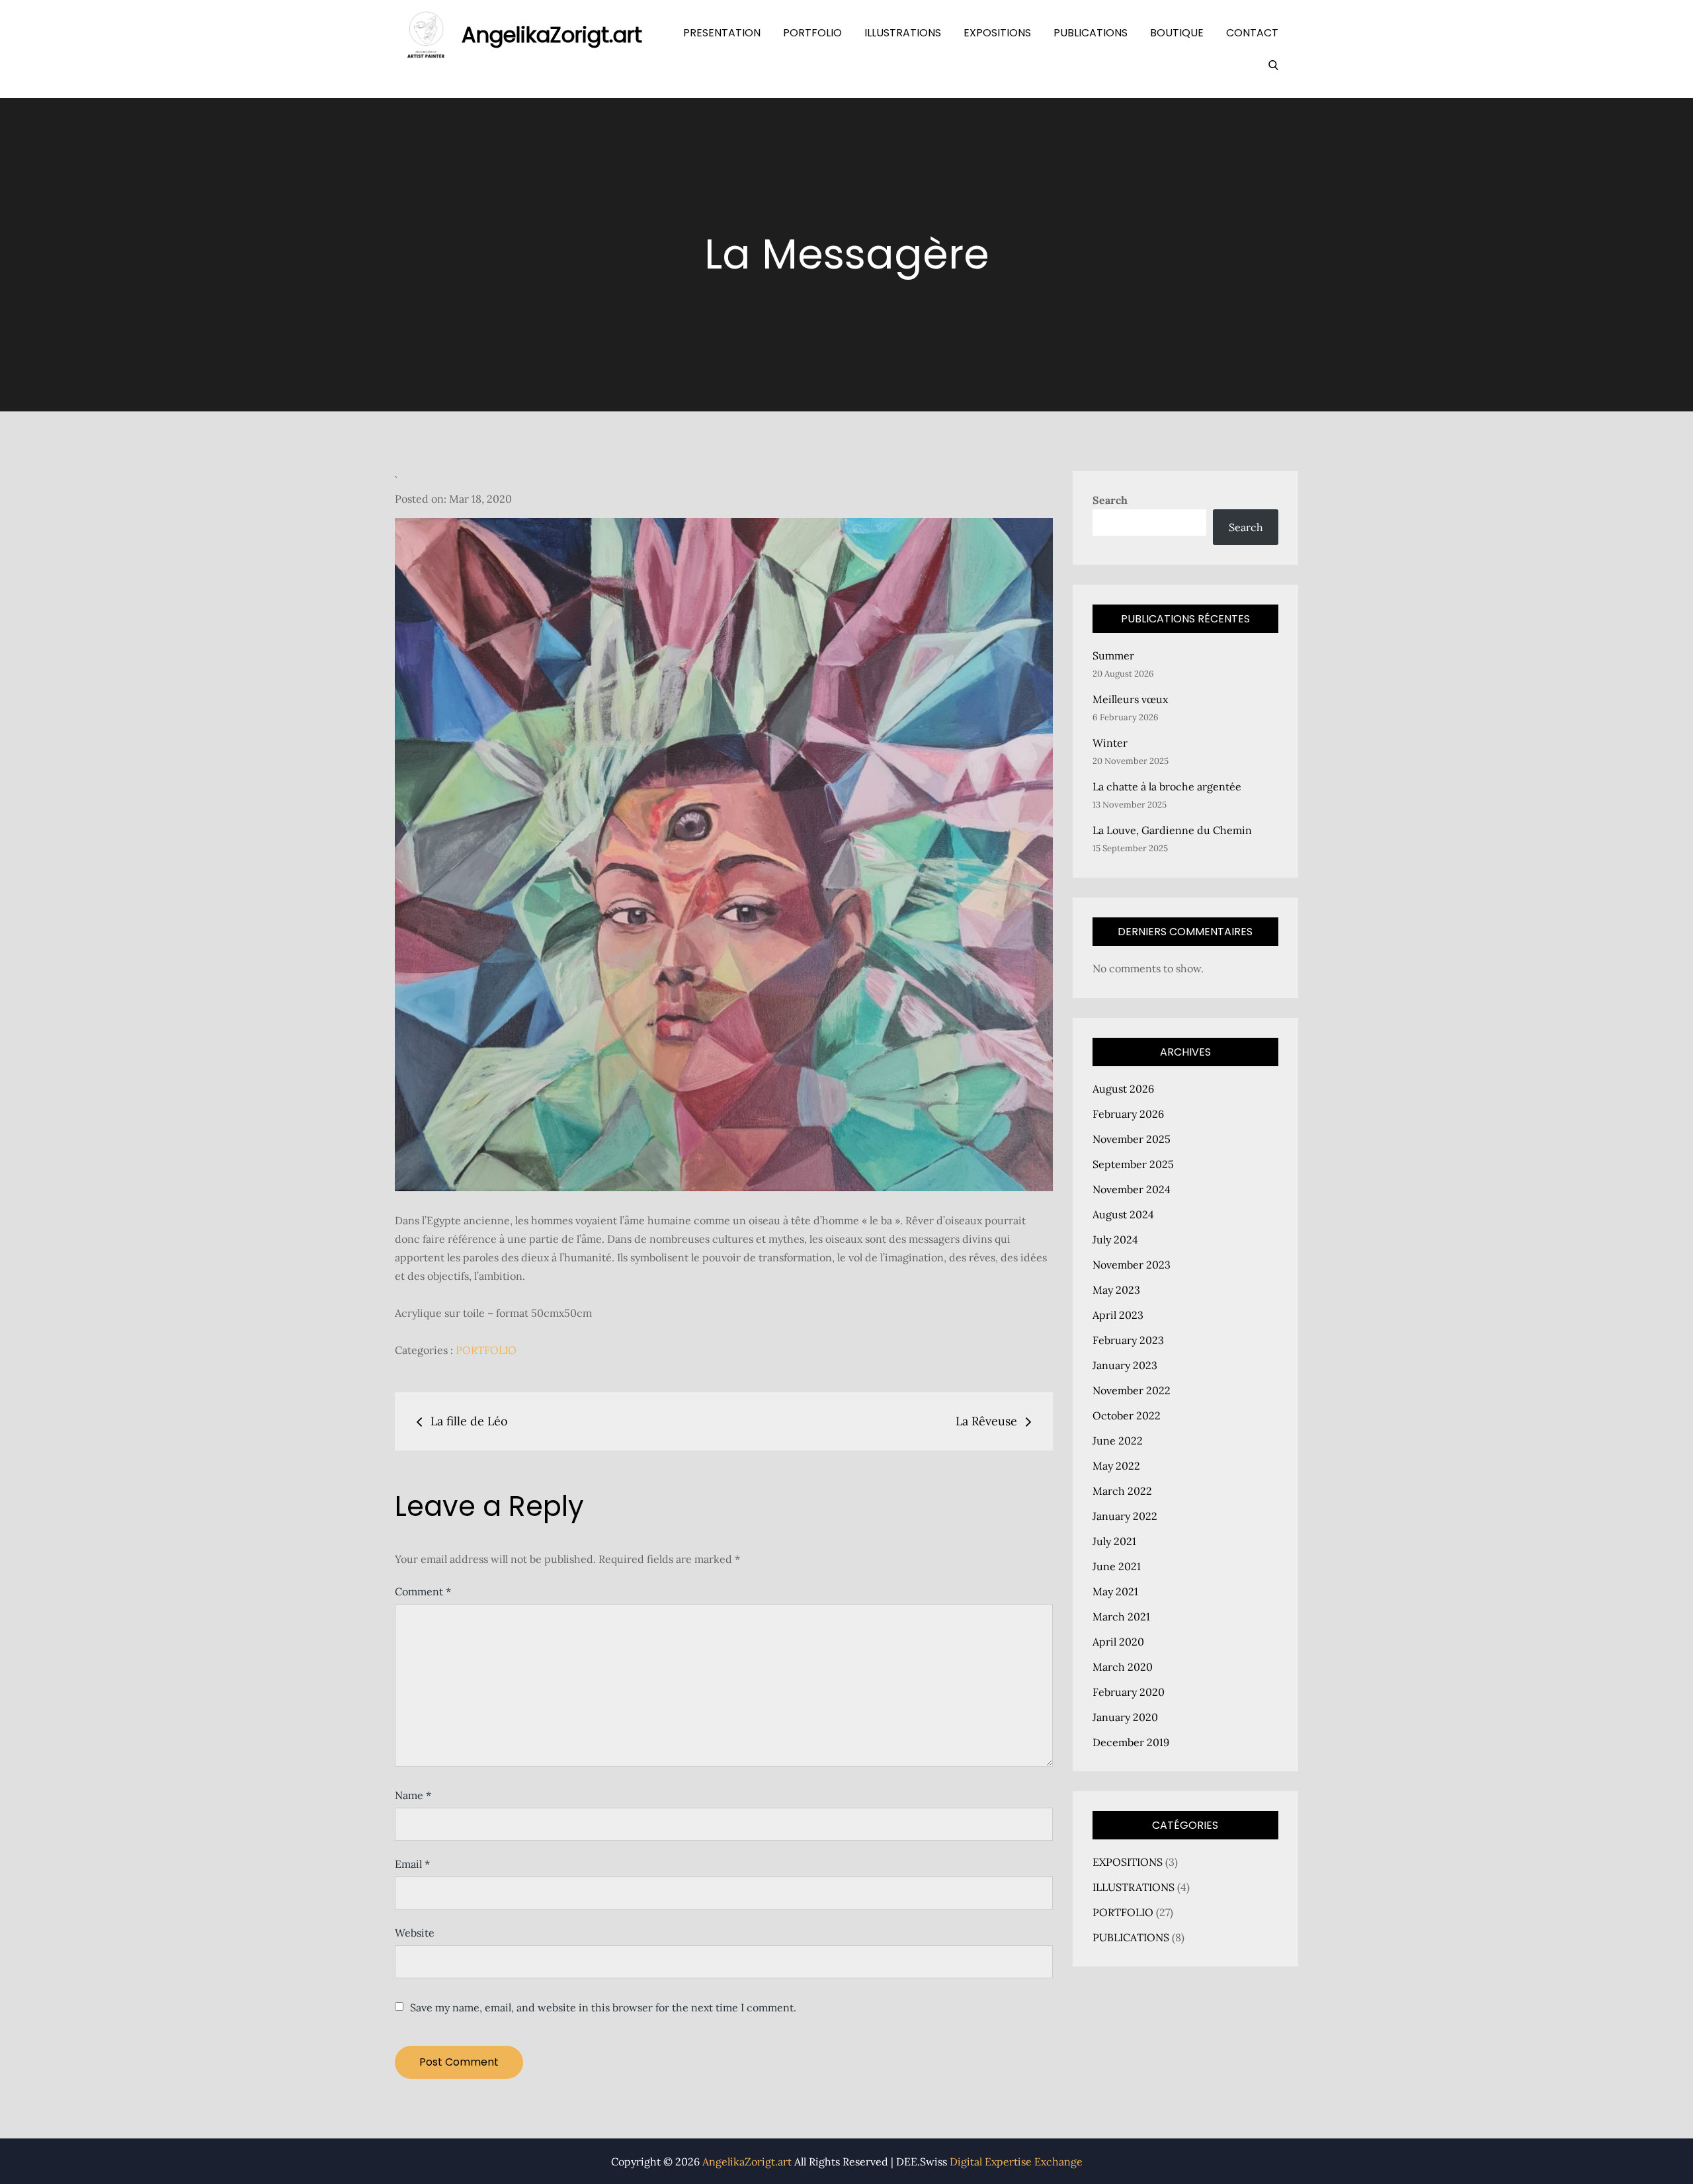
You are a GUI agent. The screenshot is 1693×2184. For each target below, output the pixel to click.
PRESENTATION (722, 33)
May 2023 (1116, 1290)
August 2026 (1123, 1089)
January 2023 (1125, 1365)
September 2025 (1133, 1164)
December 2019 (1131, 1742)
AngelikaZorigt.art (552, 35)
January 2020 (1125, 1717)
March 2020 (1123, 1667)
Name (413, 1795)
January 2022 (1125, 1516)
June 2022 (1118, 1441)
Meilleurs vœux (1130, 699)
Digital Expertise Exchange (1016, 2162)
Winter (1110, 743)
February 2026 (1128, 1114)
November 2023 (1132, 1265)
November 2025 (1132, 1139)
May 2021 (1115, 1591)
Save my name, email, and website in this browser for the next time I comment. (603, 2007)
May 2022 (1116, 1466)
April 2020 (1118, 1642)
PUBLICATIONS (1091, 33)
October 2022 (1127, 1415)
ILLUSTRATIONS (903, 33)
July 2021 (1114, 1541)
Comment (423, 1591)
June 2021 (1117, 1566)
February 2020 (1129, 1692)
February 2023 (1128, 1340)
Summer (1113, 655)
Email (412, 1864)
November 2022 (1132, 1390)
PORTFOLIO (812, 33)
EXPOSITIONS (997, 33)
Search (1110, 500)
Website (415, 1933)
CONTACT (1252, 33)
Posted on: (453, 499)
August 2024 (1123, 1214)
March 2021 (1121, 1617)
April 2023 (1118, 1315)
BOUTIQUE (1177, 33)
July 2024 (1115, 1239)
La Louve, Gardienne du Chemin (1172, 830)
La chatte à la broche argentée (1167, 786)
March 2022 (1122, 1491)
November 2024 (1132, 1189)
